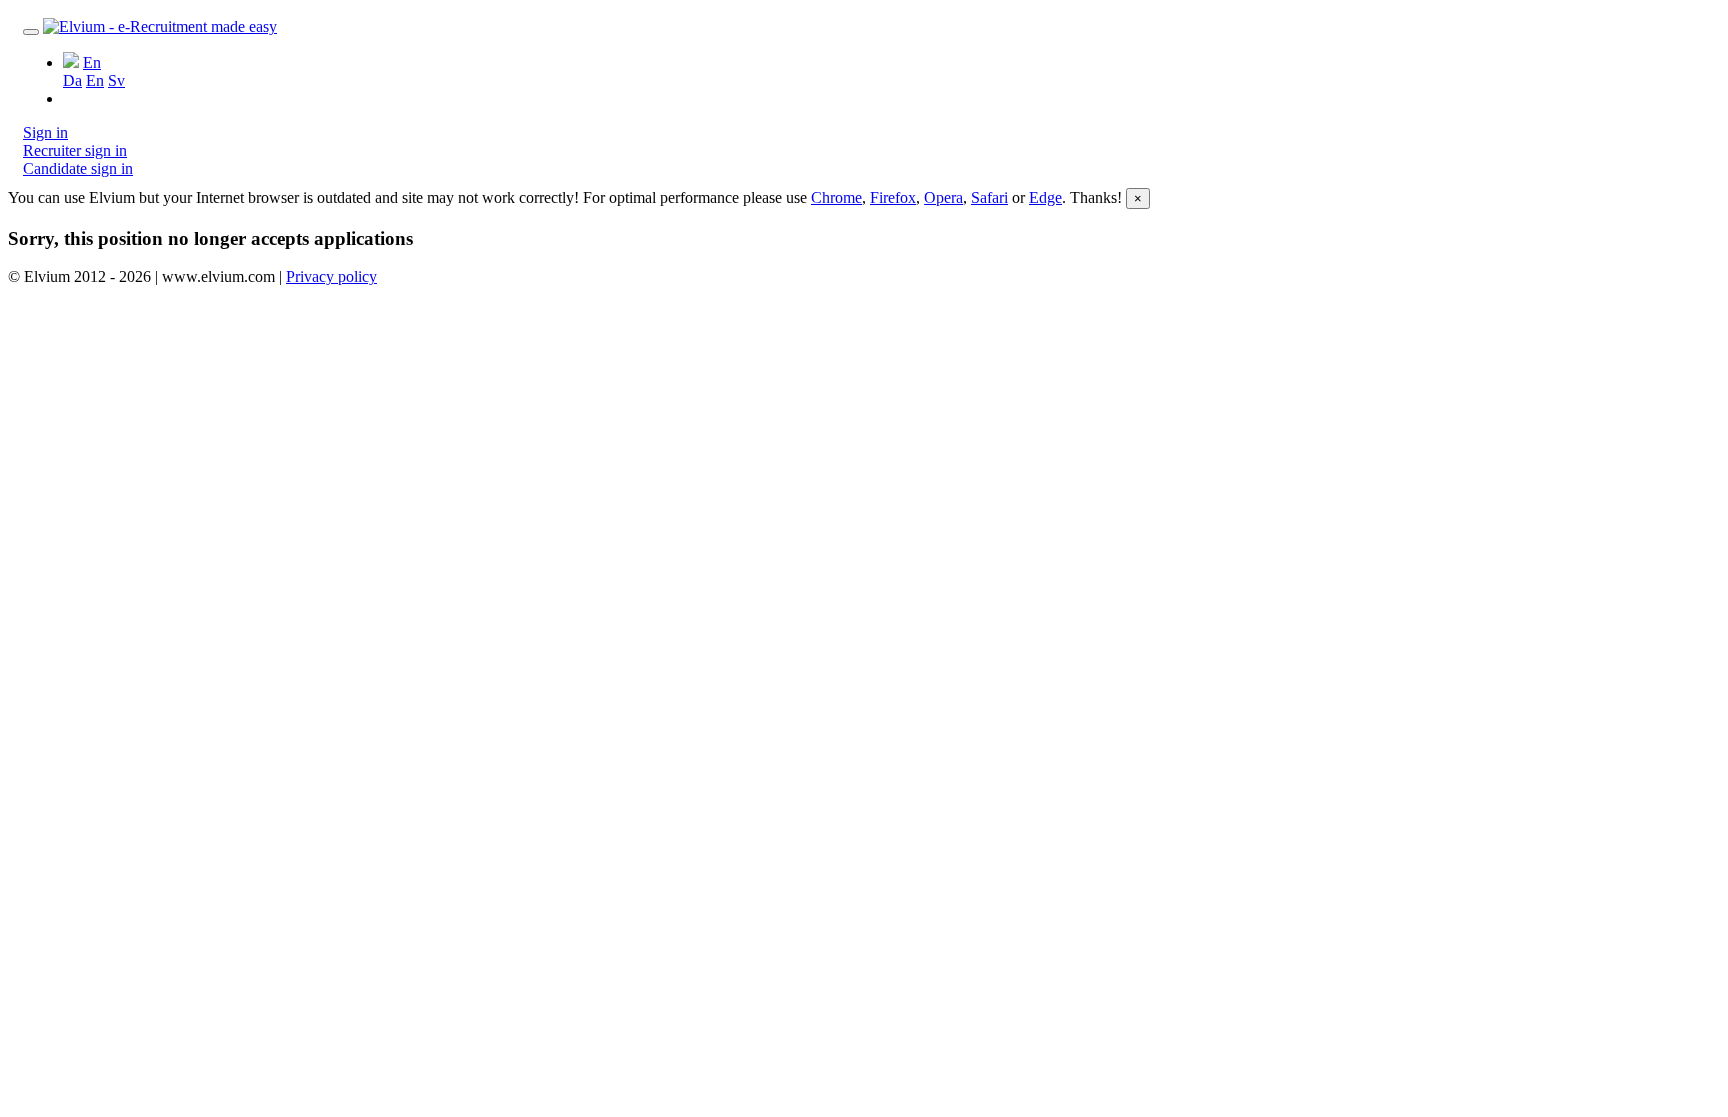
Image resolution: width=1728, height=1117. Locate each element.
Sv (116, 80)
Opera (943, 197)
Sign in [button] (45, 132)
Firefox (893, 197)
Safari (989, 197)
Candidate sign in (78, 168)
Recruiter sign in (75, 150)
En (95, 80)
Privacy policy (331, 276)
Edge (1045, 197)
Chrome (836, 197)
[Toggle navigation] (31, 32)
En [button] (92, 62)
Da (72, 80)
